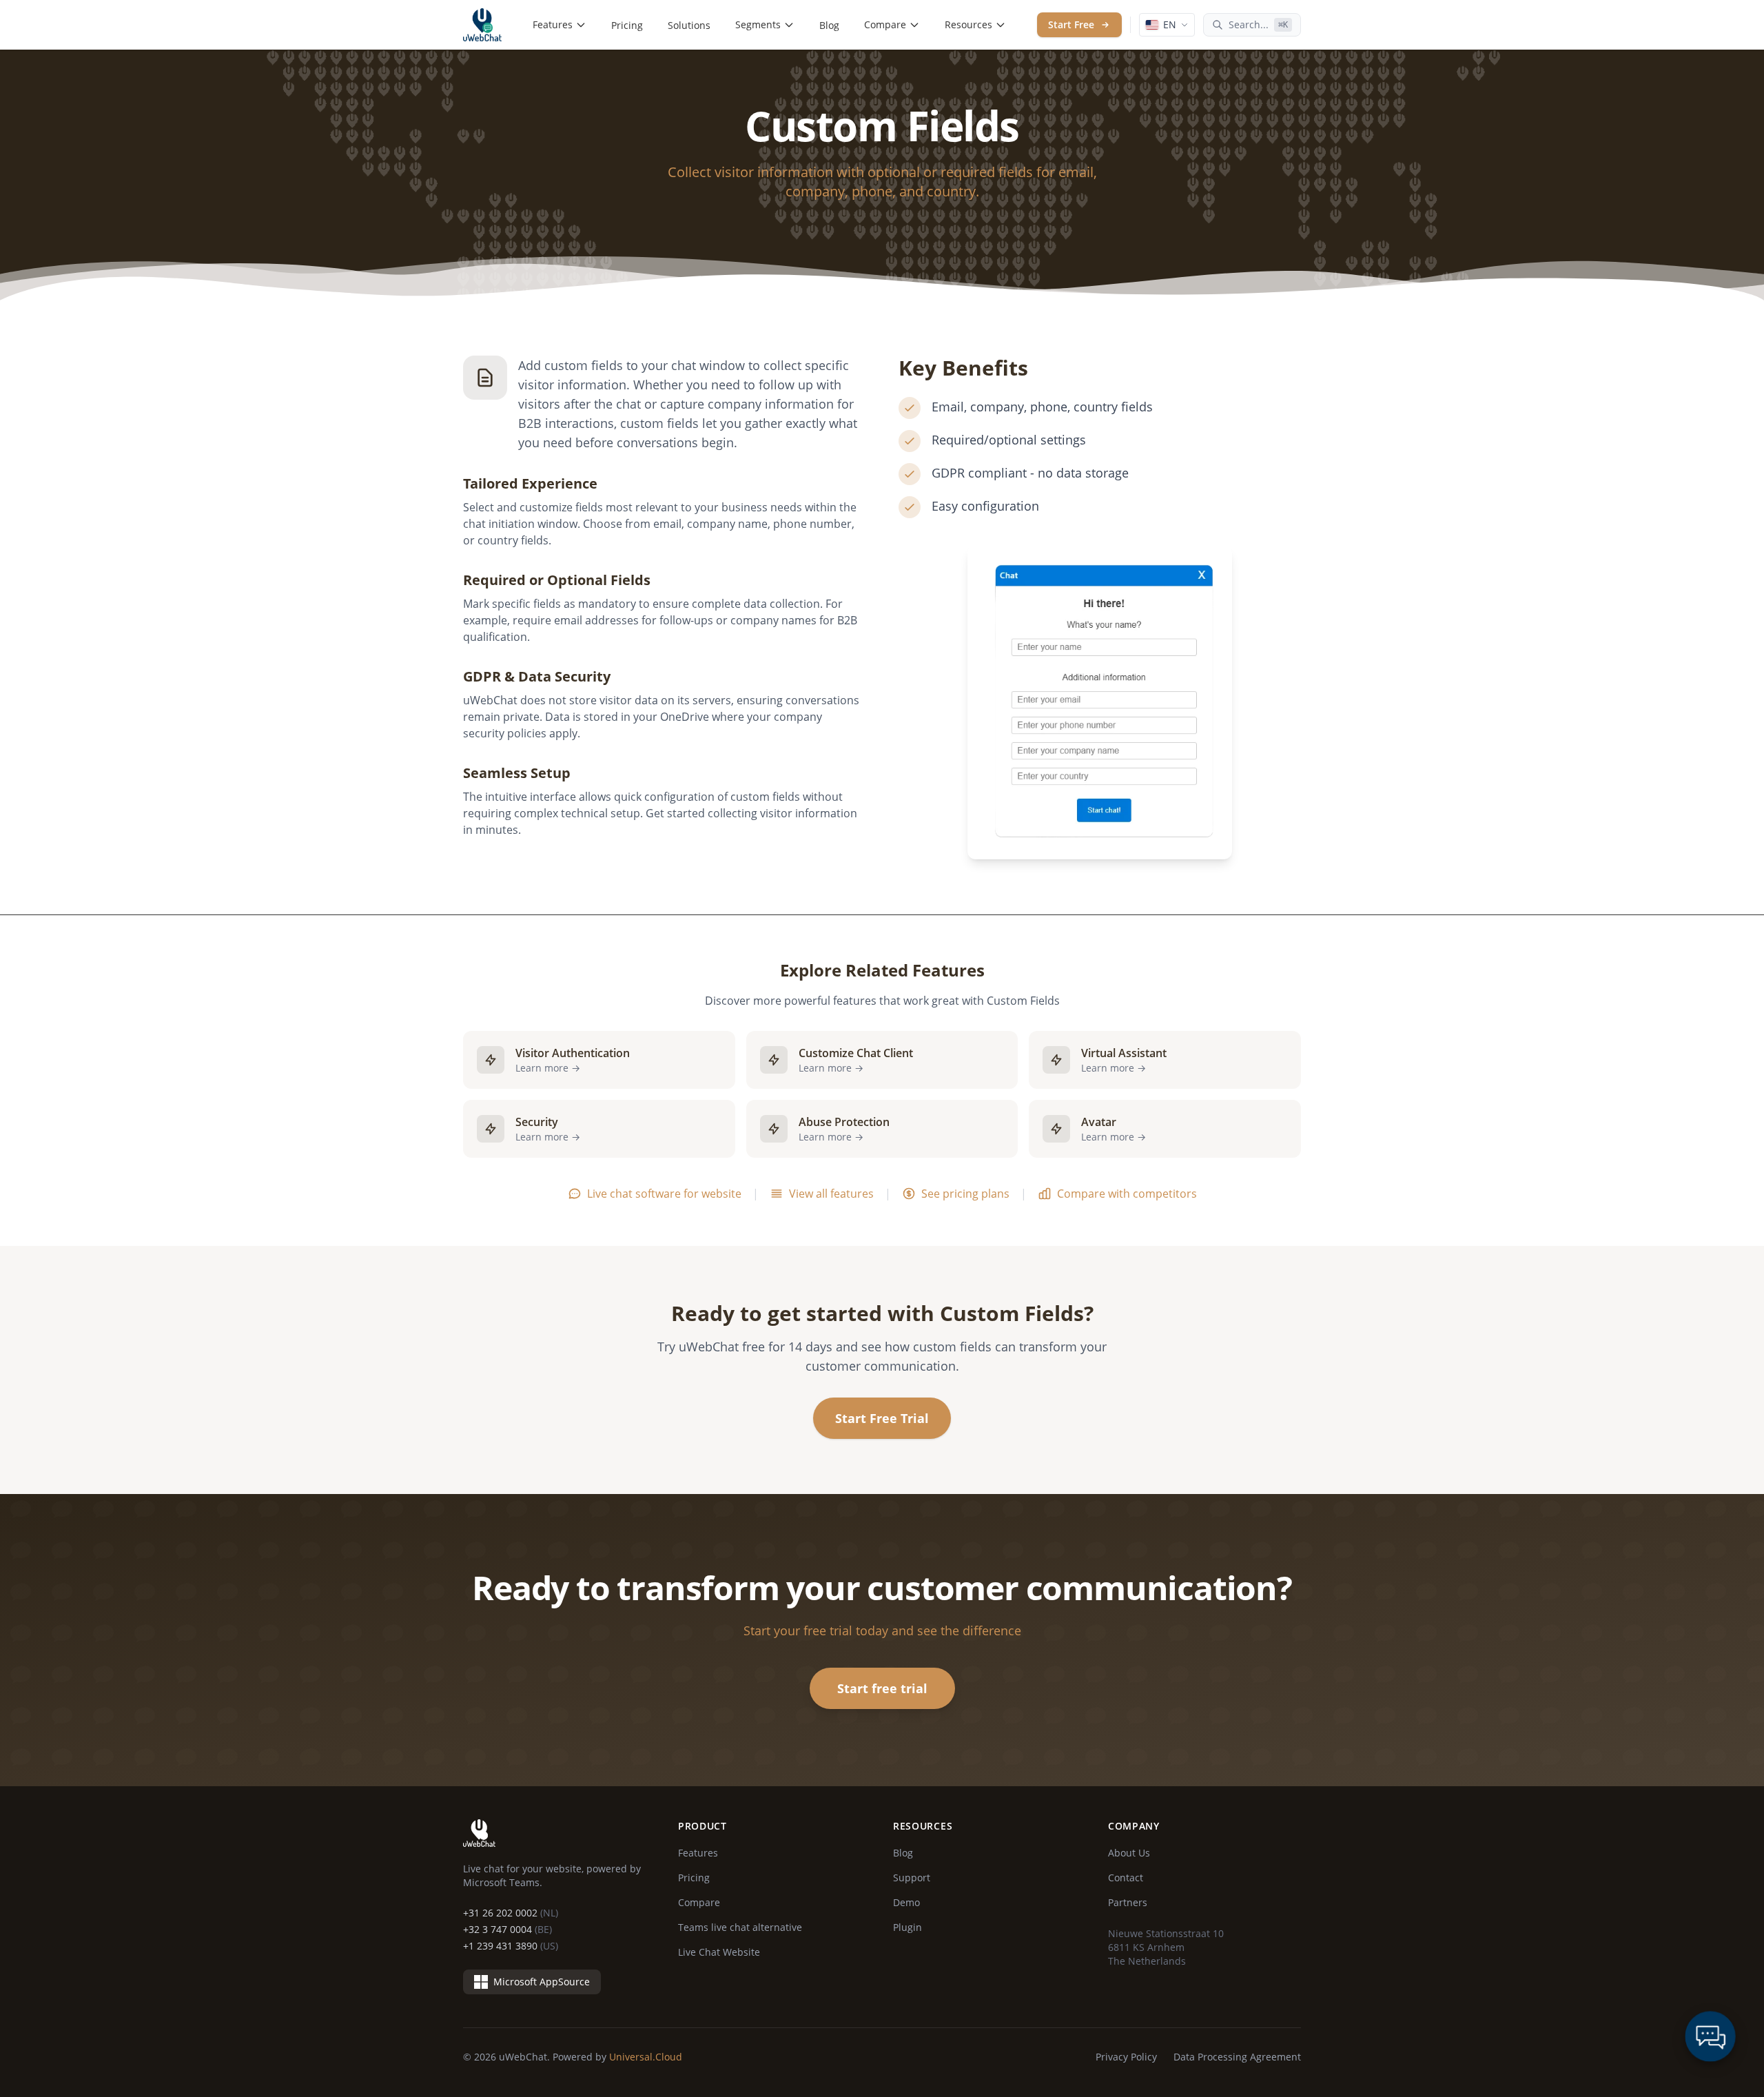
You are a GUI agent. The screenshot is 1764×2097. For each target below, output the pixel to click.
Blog (829, 25)
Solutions (689, 25)
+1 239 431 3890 (511, 1946)
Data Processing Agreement (1237, 2057)
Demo (906, 1902)
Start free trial (882, 1688)
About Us (1129, 1853)
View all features (831, 1194)
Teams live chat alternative (740, 1927)
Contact (1126, 1878)
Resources (968, 24)
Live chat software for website (664, 1194)
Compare (885, 24)
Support (912, 1878)
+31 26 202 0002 (511, 1913)
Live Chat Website (719, 1952)
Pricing (627, 25)
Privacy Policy (1126, 2057)
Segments (758, 24)
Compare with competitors (1127, 1194)
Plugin (907, 1927)
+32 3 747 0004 (507, 1929)
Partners (1128, 1902)
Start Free (1071, 24)
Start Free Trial (882, 1418)
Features (553, 24)
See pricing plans (965, 1194)
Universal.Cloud (646, 2057)
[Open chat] (1710, 2036)
